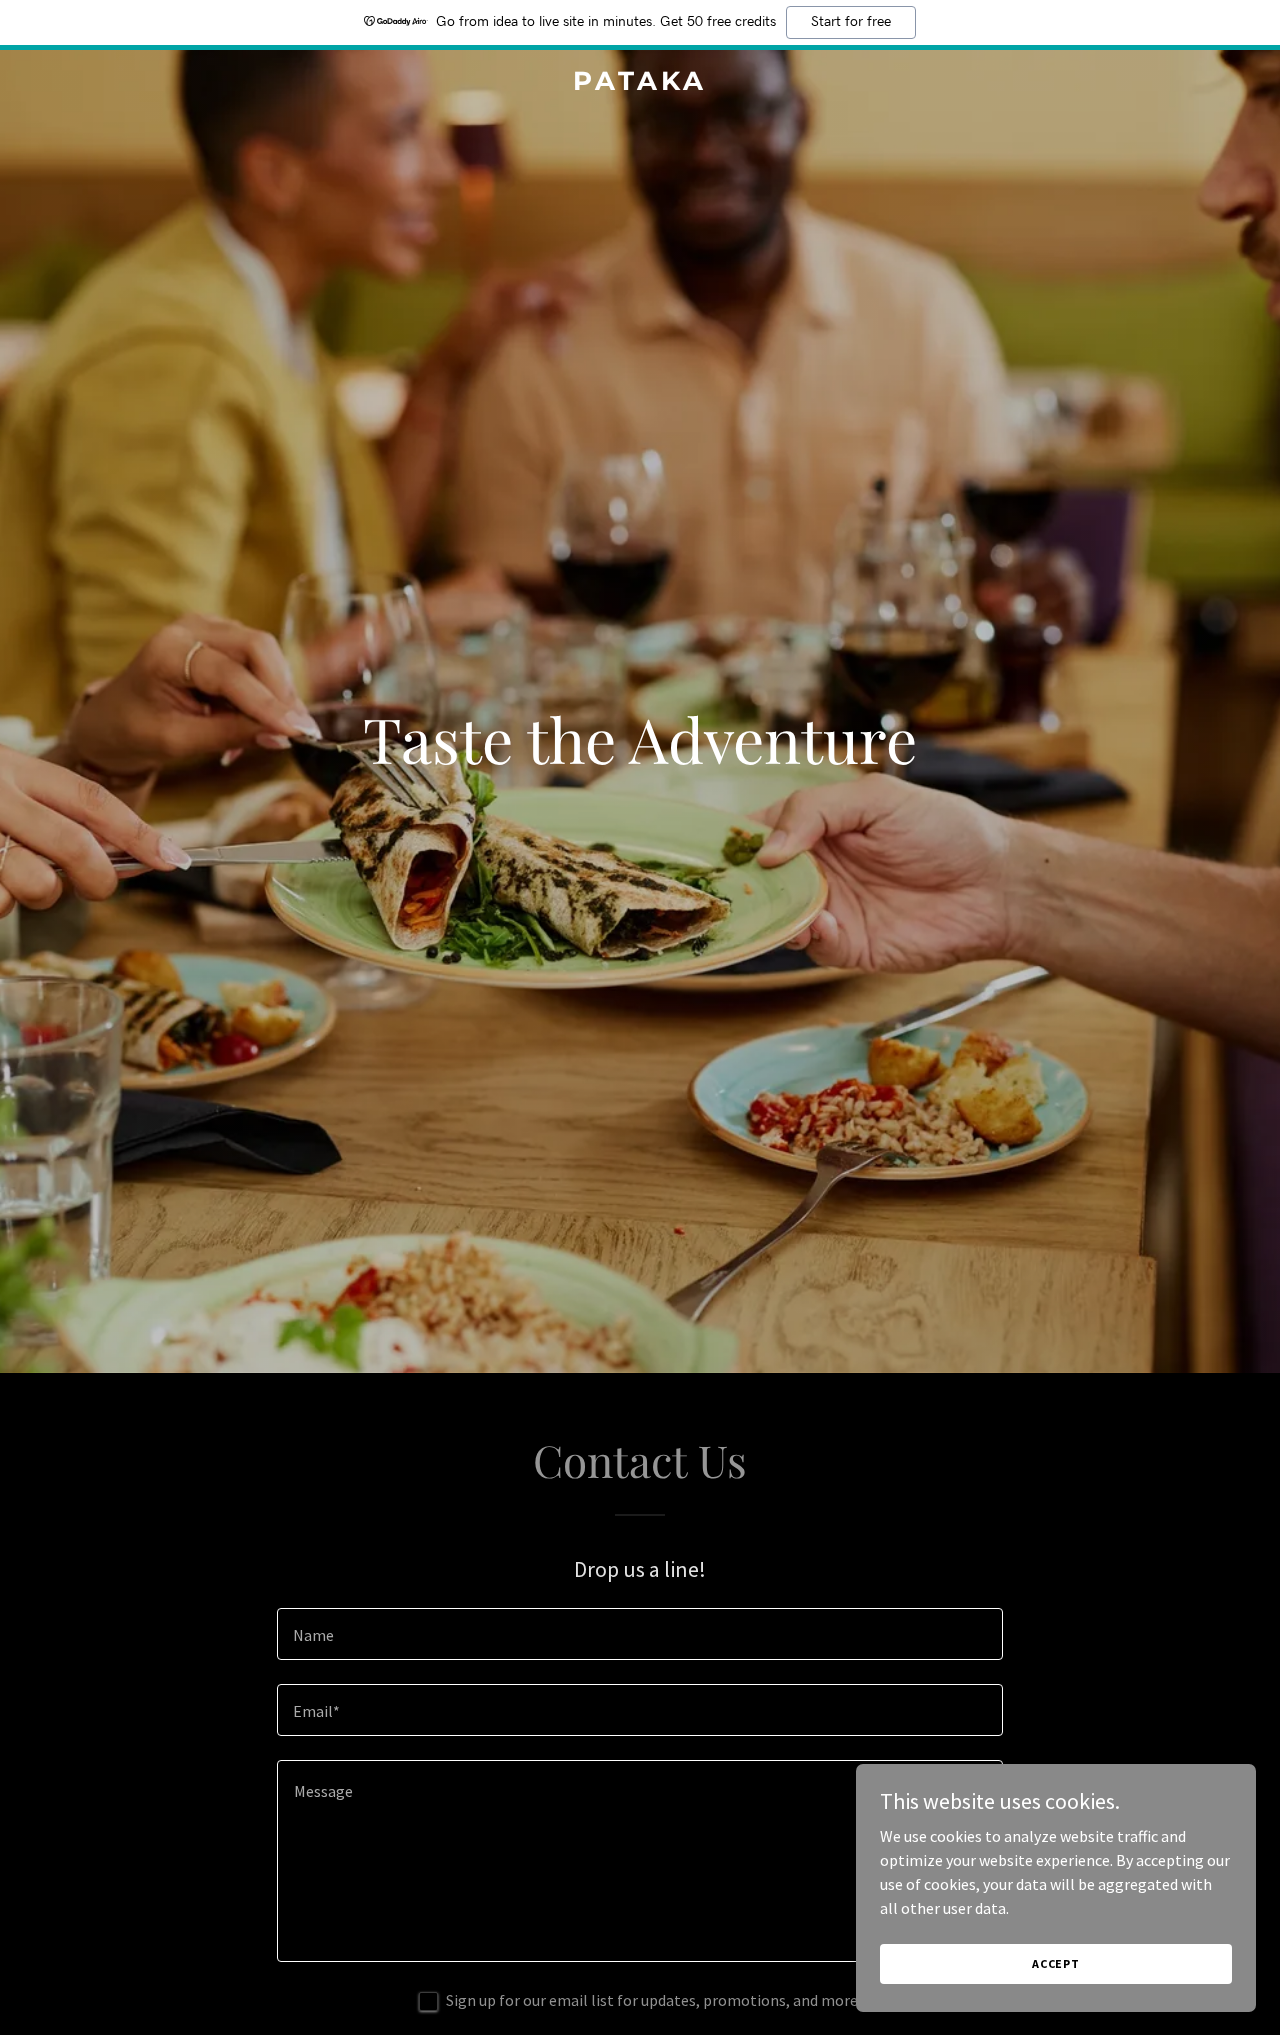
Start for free (851, 22)
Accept (1056, 1963)
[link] (640, 84)
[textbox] (639, 1634)
